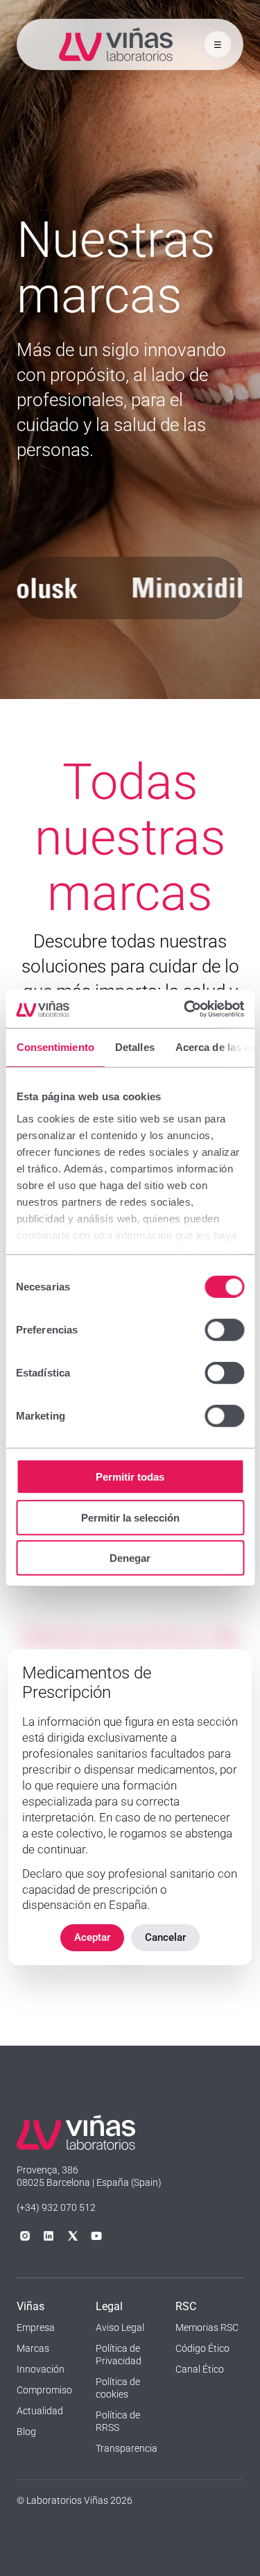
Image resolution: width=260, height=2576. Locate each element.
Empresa (36, 2327)
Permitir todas (130, 1477)
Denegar (130, 1558)
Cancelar (165, 1937)
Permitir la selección (130, 1517)
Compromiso (44, 2390)
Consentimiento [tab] (55, 1047)
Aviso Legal (120, 2327)
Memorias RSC (207, 2327)
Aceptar (92, 1937)
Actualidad (40, 2411)
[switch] (224, 1330)
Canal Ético (200, 2369)
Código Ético (202, 2348)
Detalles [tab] (134, 1047)
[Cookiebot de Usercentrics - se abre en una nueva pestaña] (185, 1009)
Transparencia (127, 2448)
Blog (26, 2432)
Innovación (41, 2369)
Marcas (33, 2348)
